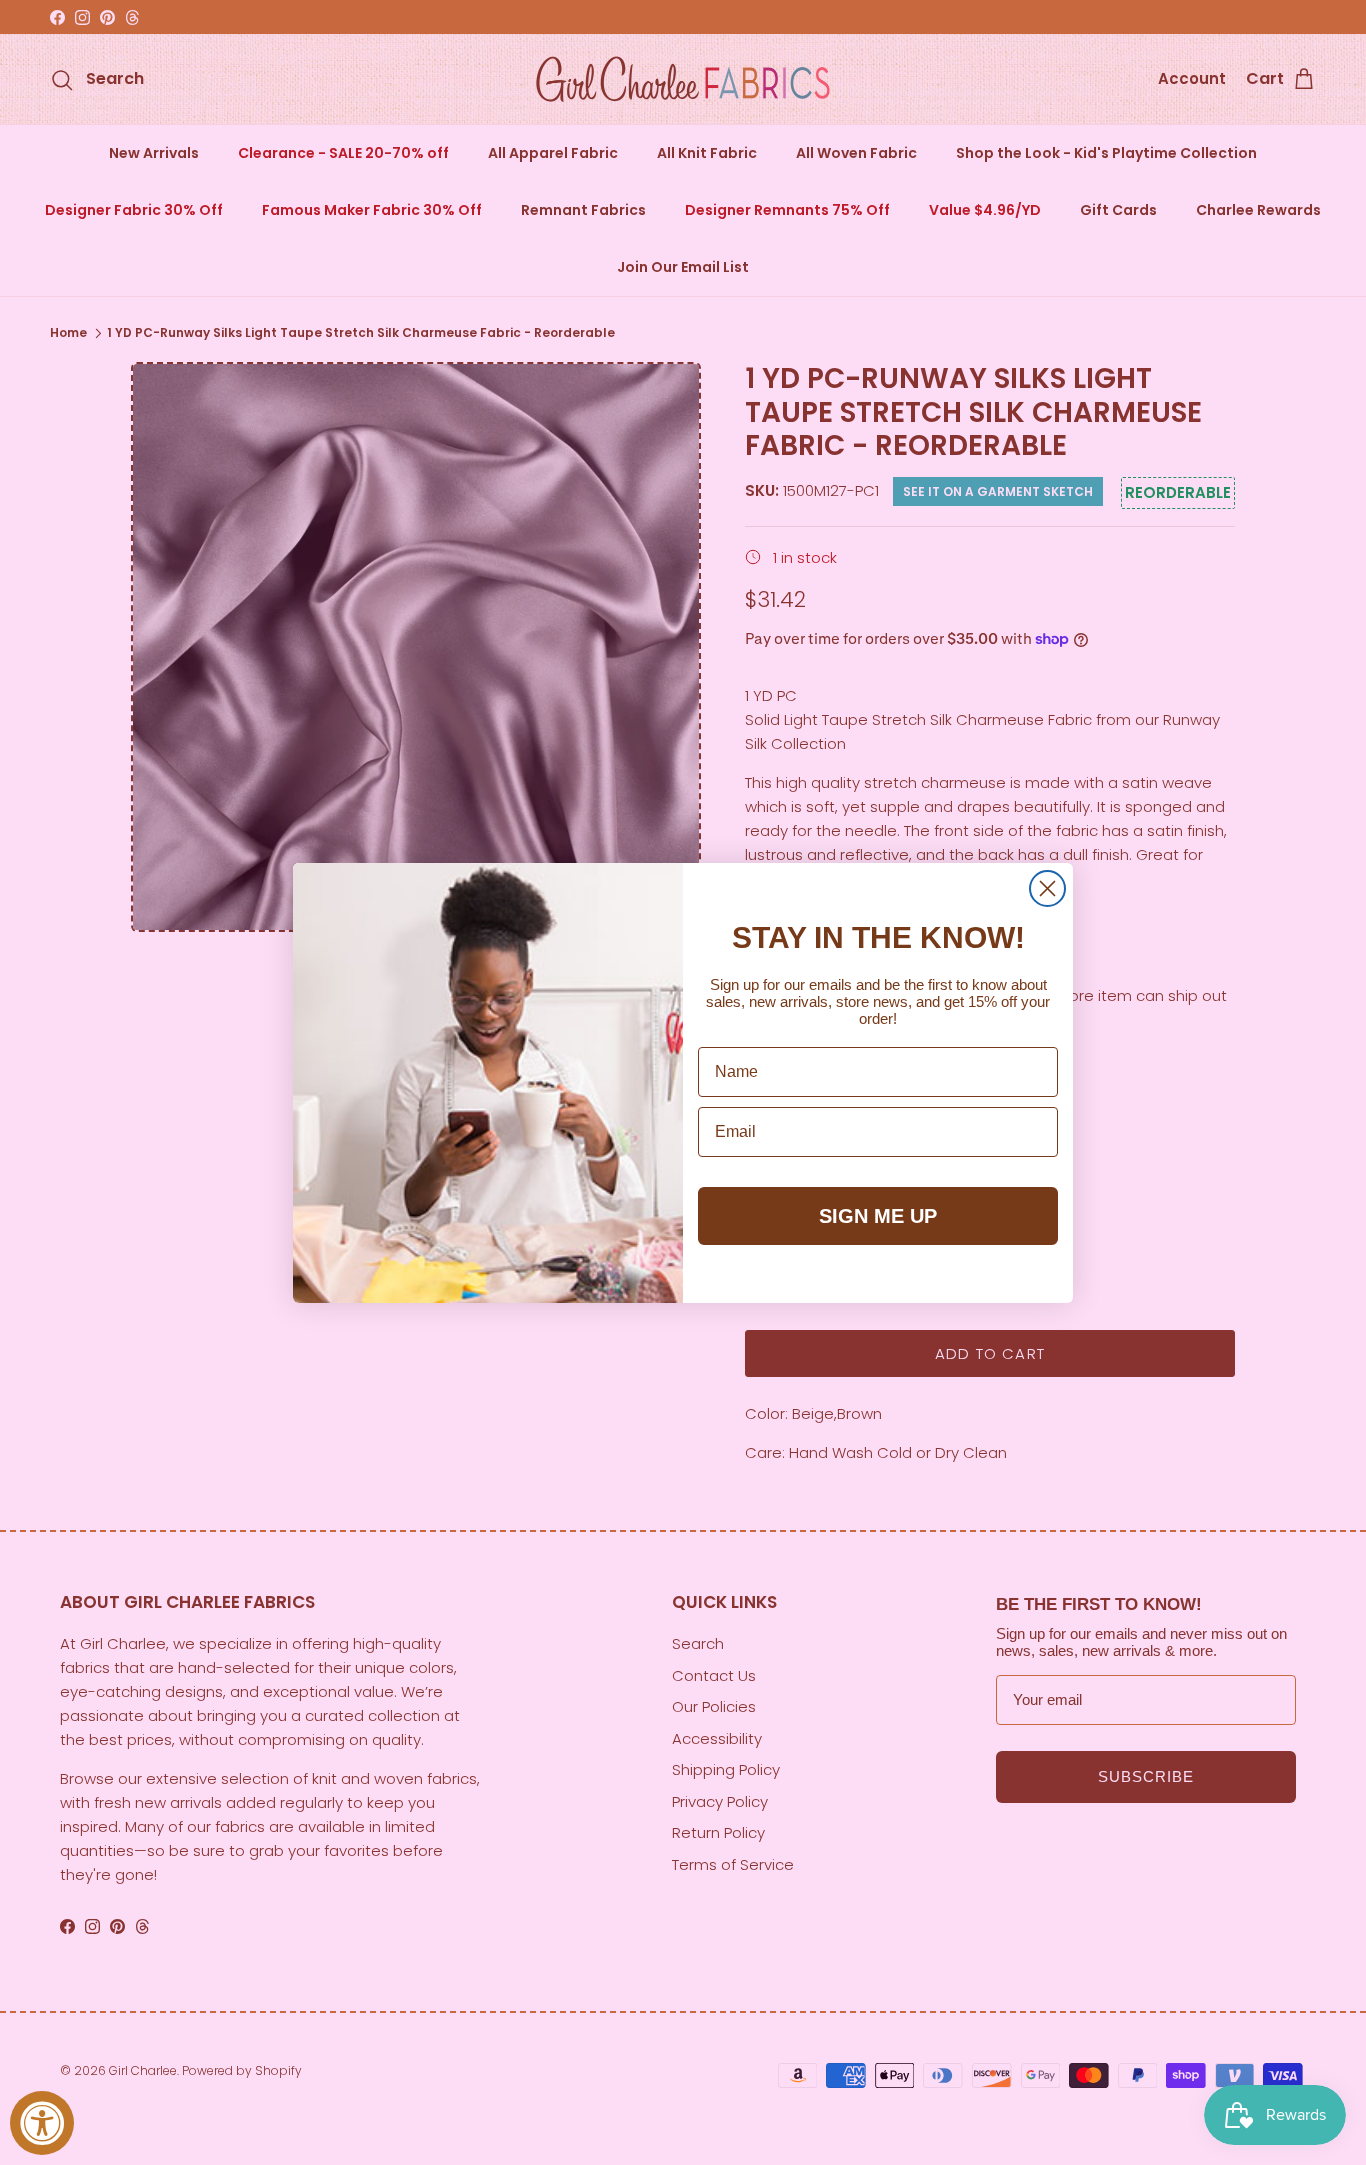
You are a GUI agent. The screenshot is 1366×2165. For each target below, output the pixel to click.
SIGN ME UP (878, 1216)
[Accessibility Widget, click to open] (42, 2123)
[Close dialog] (1047, 888)
